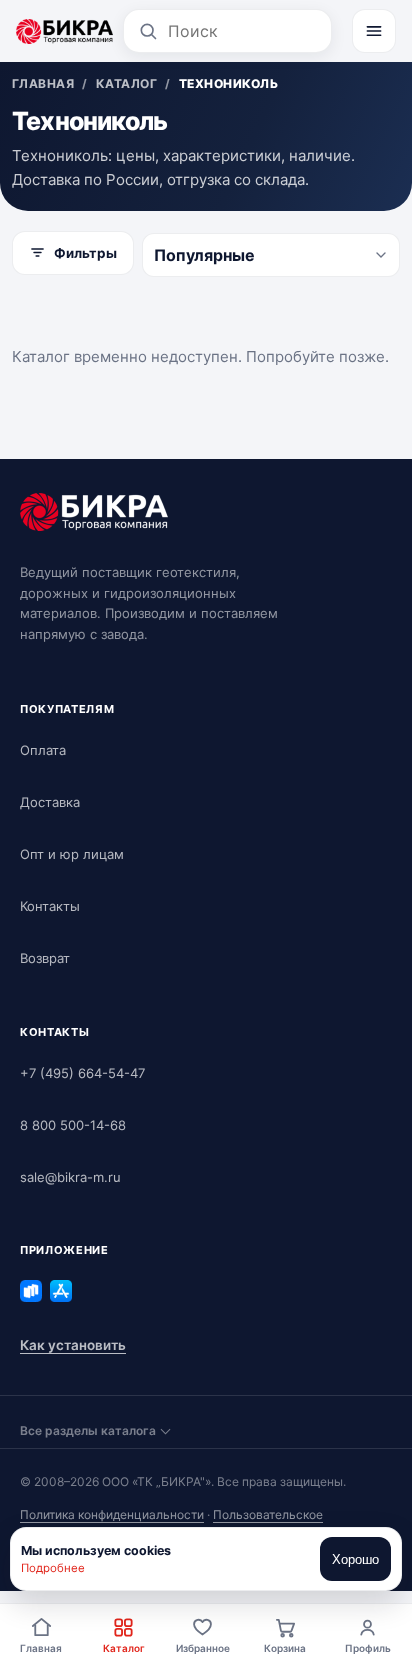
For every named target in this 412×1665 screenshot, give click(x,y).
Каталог (124, 1648)
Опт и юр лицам (72, 854)
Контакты (50, 906)
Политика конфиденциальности (112, 1514)
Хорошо (355, 1559)
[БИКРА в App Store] (61, 1291)
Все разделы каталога (88, 1430)
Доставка (50, 802)
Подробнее (53, 1568)
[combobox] (242, 31)
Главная (41, 1648)
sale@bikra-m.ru (70, 1177)
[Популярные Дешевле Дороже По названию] (271, 255)
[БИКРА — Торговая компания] (64, 31)
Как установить (73, 1345)
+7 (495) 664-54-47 (82, 1073)
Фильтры (85, 253)
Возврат (45, 958)
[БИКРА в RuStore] (31, 1291)
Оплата (43, 750)
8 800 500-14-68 (73, 1125)
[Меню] (374, 31)
